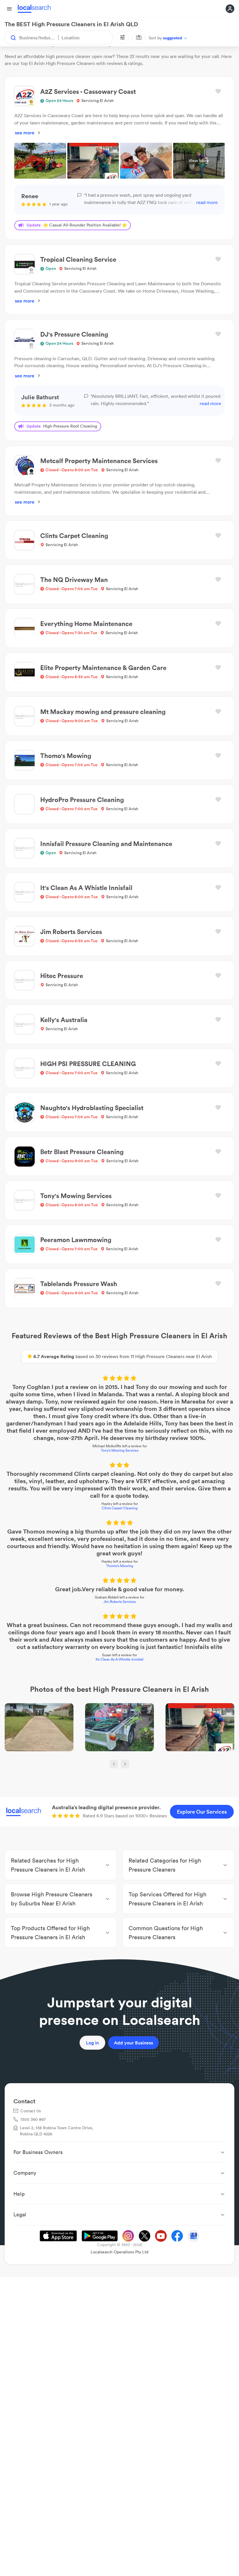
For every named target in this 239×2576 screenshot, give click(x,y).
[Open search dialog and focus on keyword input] (10, 38)
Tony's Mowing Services (120, 1450)
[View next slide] (125, 1764)
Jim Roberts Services (120, 1602)
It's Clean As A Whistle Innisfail (119, 1659)
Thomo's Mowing (120, 1566)
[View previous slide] (114, 1764)
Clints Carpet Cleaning (120, 1508)
